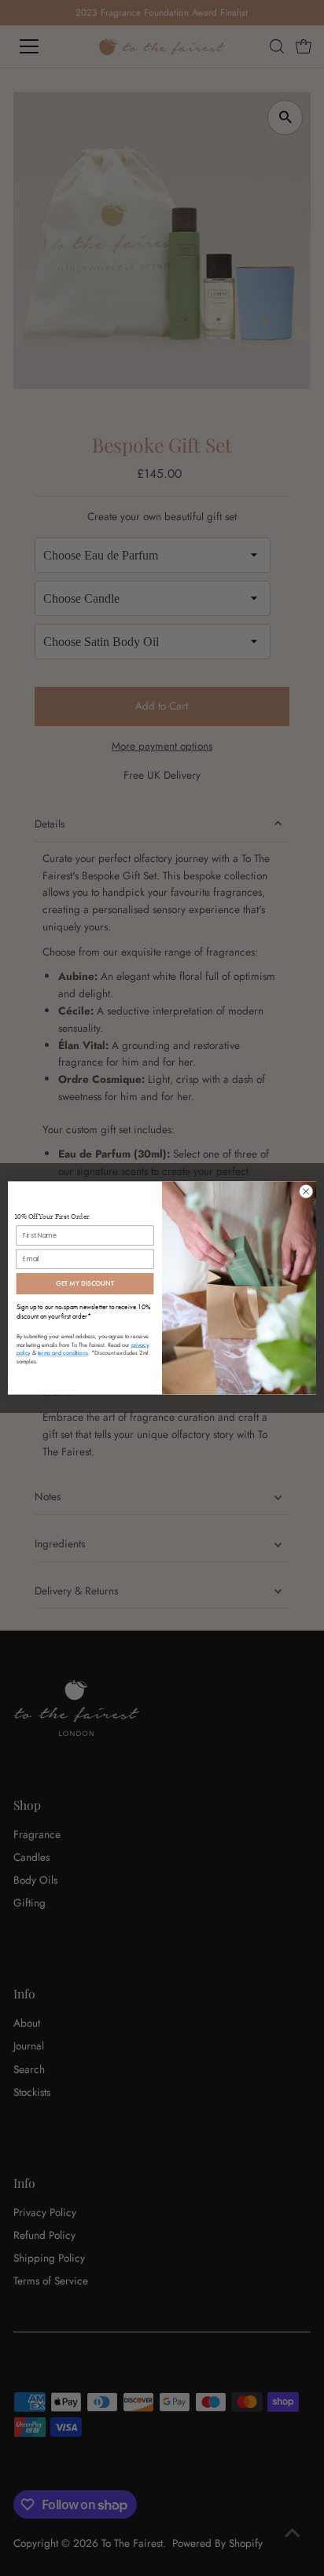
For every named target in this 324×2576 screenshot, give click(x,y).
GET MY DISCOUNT (85, 1283)
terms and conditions (63, 1353)
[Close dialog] (306, 1191)
